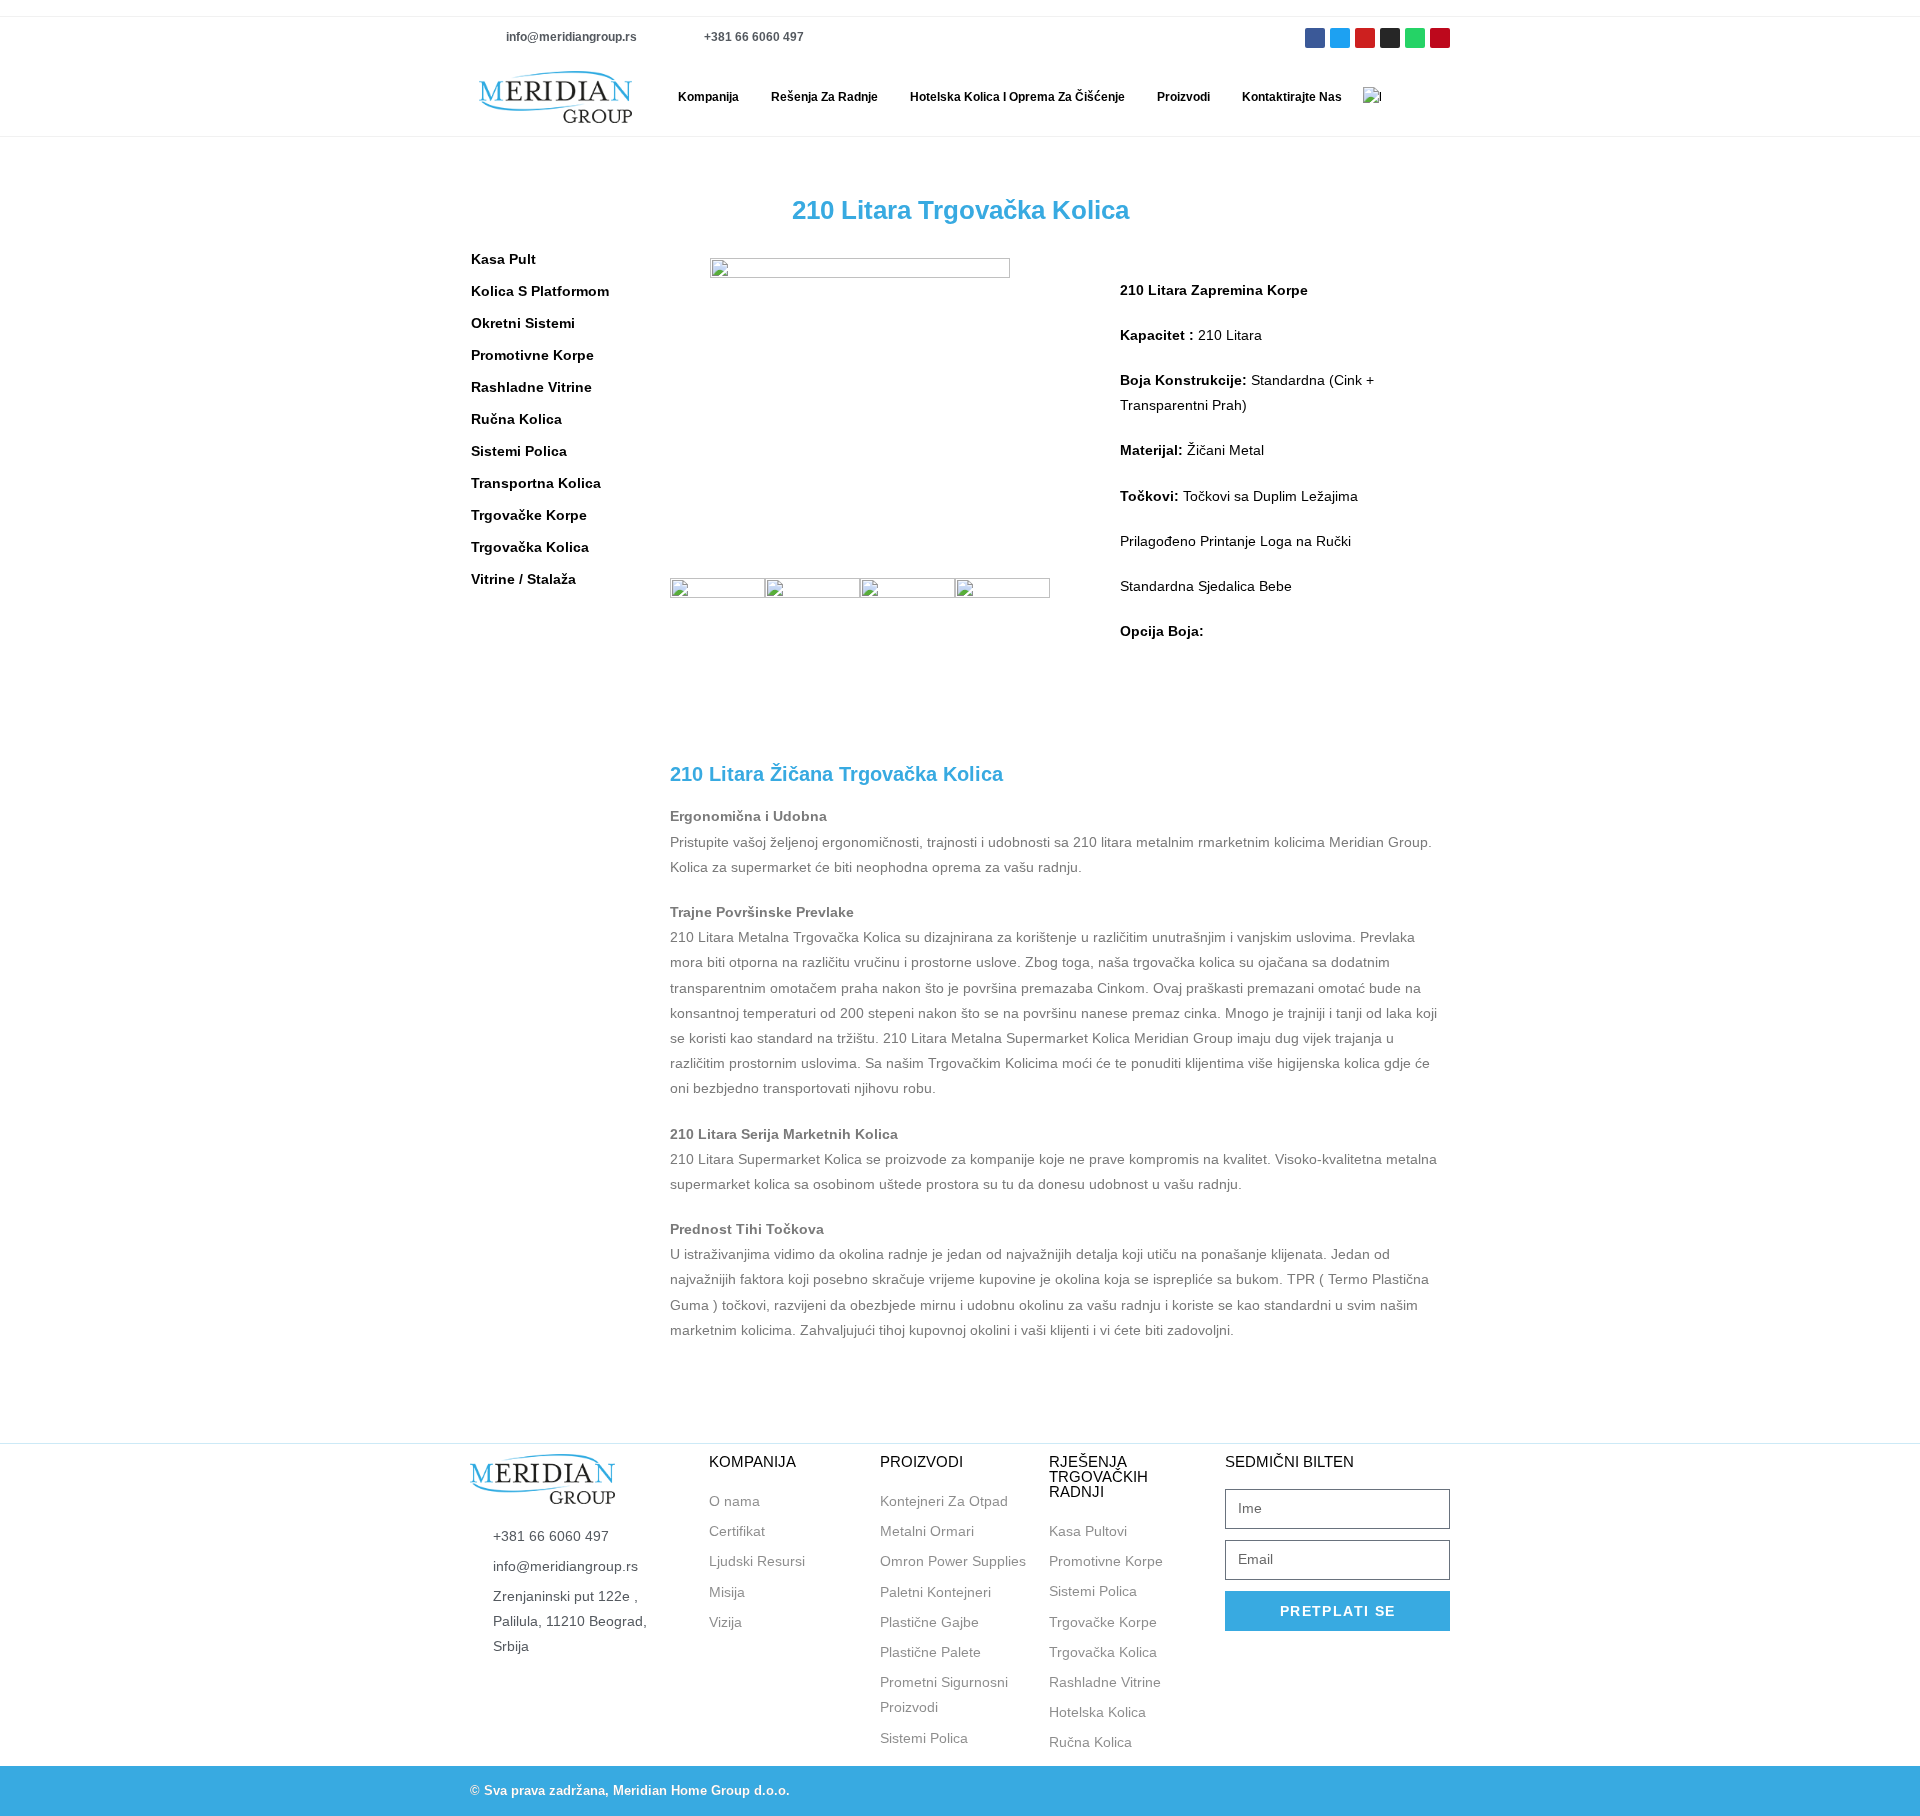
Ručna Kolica (516, 419)
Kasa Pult (503, 259)
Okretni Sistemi (523, 323)
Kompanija (708, 97)
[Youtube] (1365, 38)
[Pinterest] (1440, 38)
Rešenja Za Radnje (824, 97)
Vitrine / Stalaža (523, 579)
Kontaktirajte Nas (1292, 97)
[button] (1441, 97)
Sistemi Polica (519, 451)
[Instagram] (1390, 38)
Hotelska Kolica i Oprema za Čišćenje (1017, 97)
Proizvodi (1183, 97)
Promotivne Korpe (532, 355)
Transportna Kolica (536, 483)
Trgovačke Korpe (529, 515)
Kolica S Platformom (540, 291)
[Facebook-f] (1315, 38)
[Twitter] (1340, 38)
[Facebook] (1247, 1790)
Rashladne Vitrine (531, 387)
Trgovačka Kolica (530, 547)
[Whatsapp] (1415, 38)
